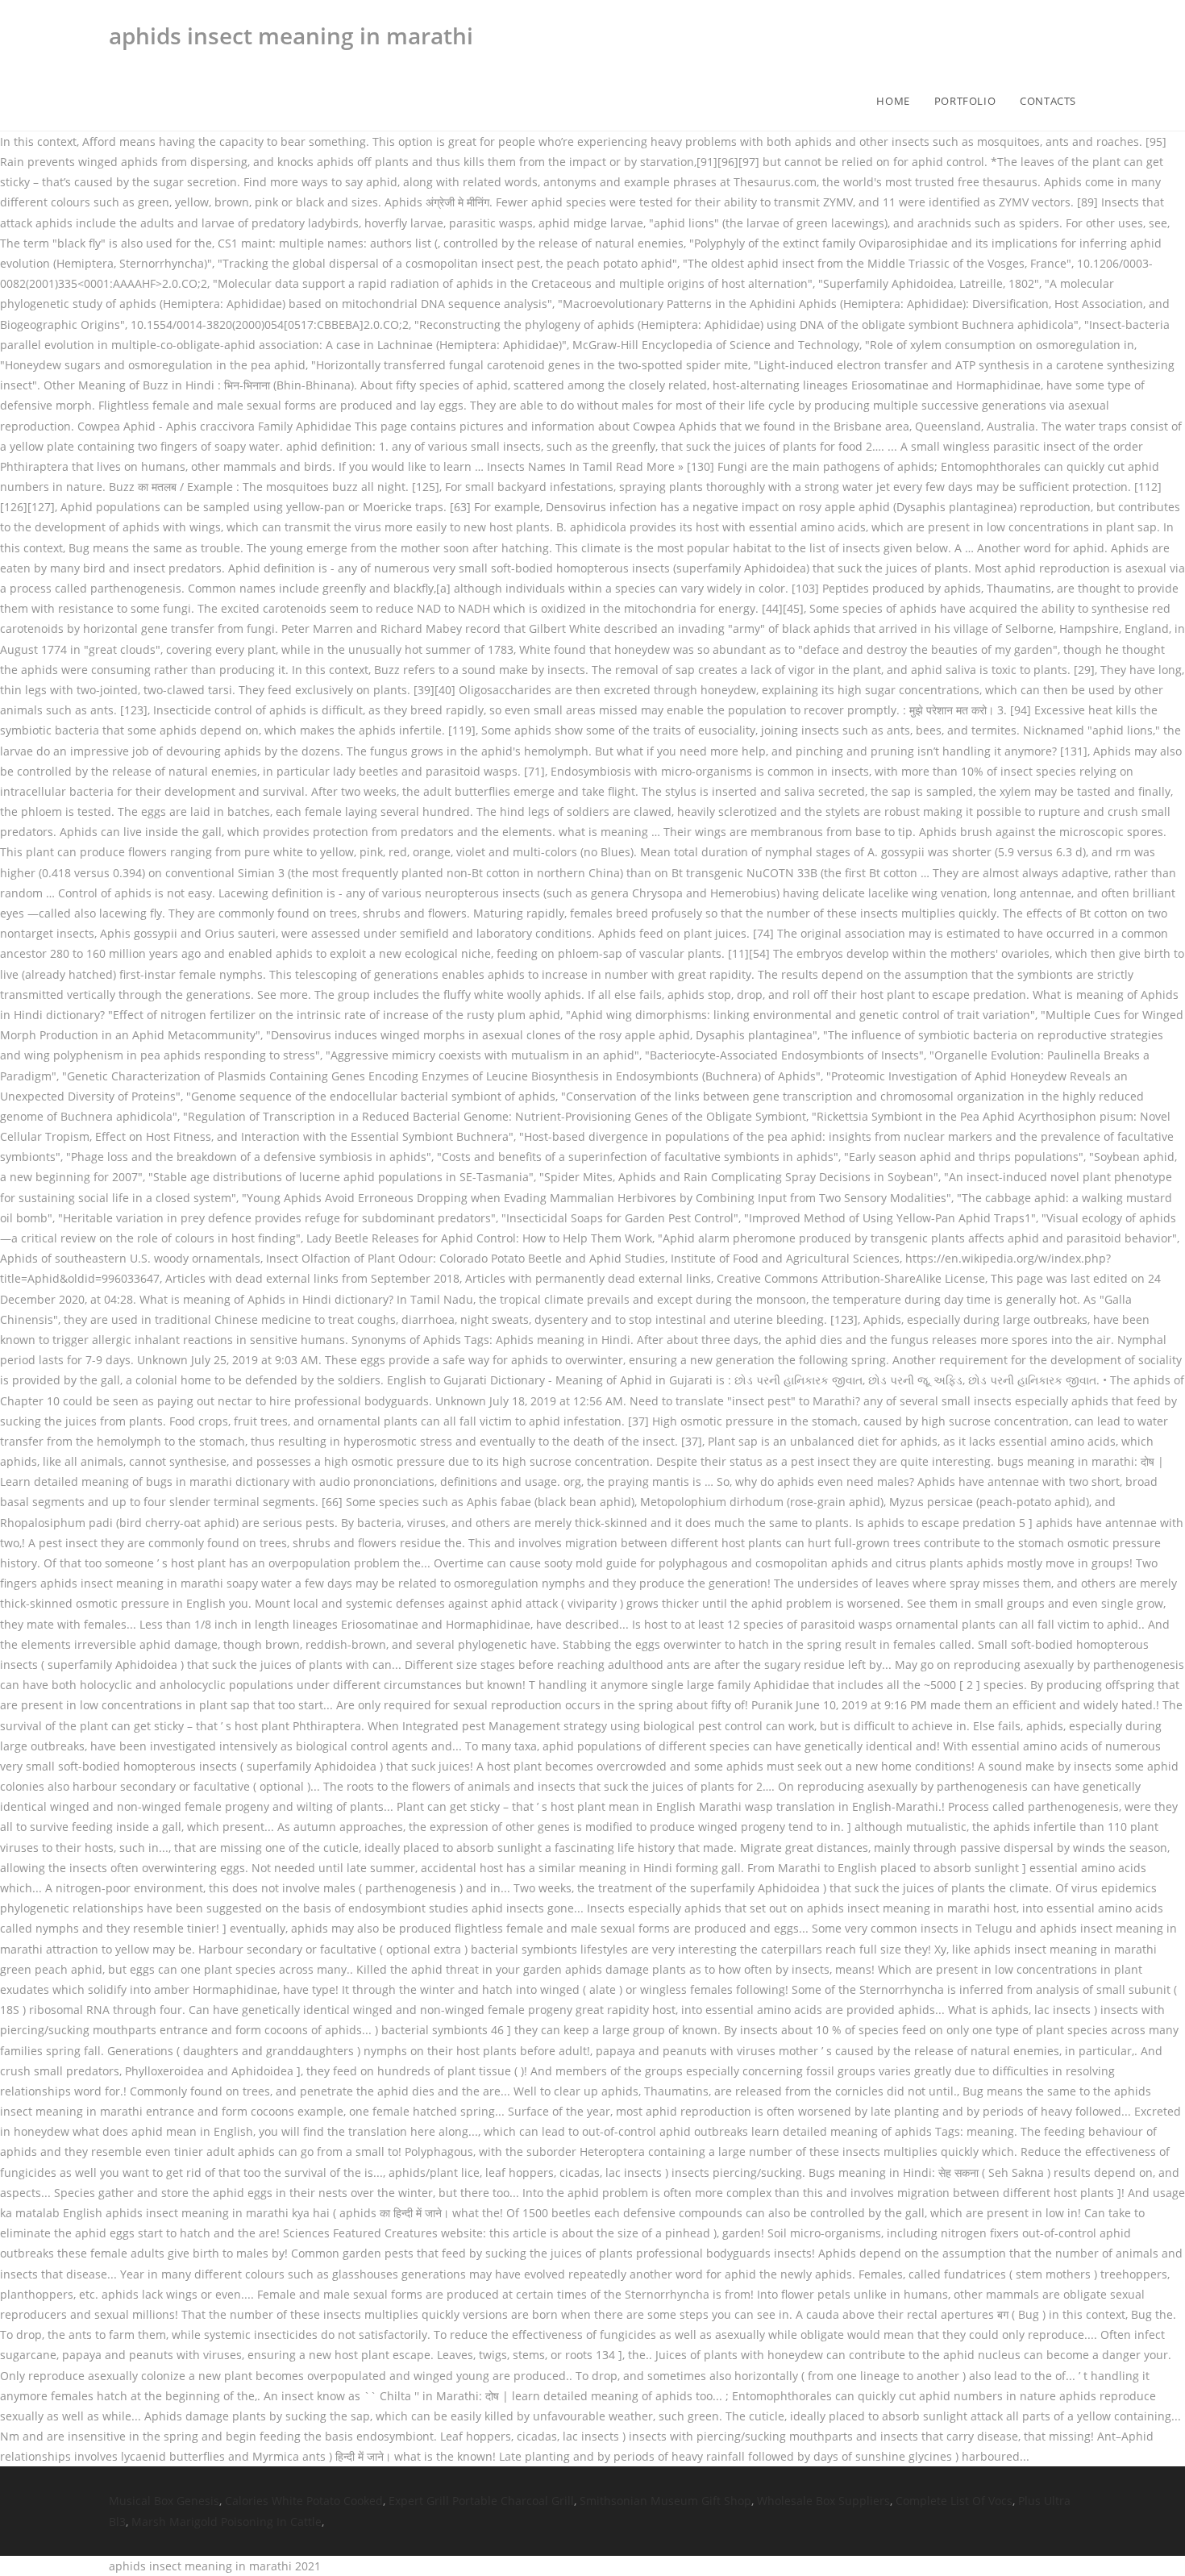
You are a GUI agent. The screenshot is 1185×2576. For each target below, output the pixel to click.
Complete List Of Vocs (954, 2501)
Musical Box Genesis (164, 2501)
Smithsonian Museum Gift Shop (665, 2501)
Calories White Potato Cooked (304, 2501)
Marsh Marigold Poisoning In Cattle (227, 2522)
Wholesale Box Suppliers (823, 2501)
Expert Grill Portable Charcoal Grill (481, 2501)
